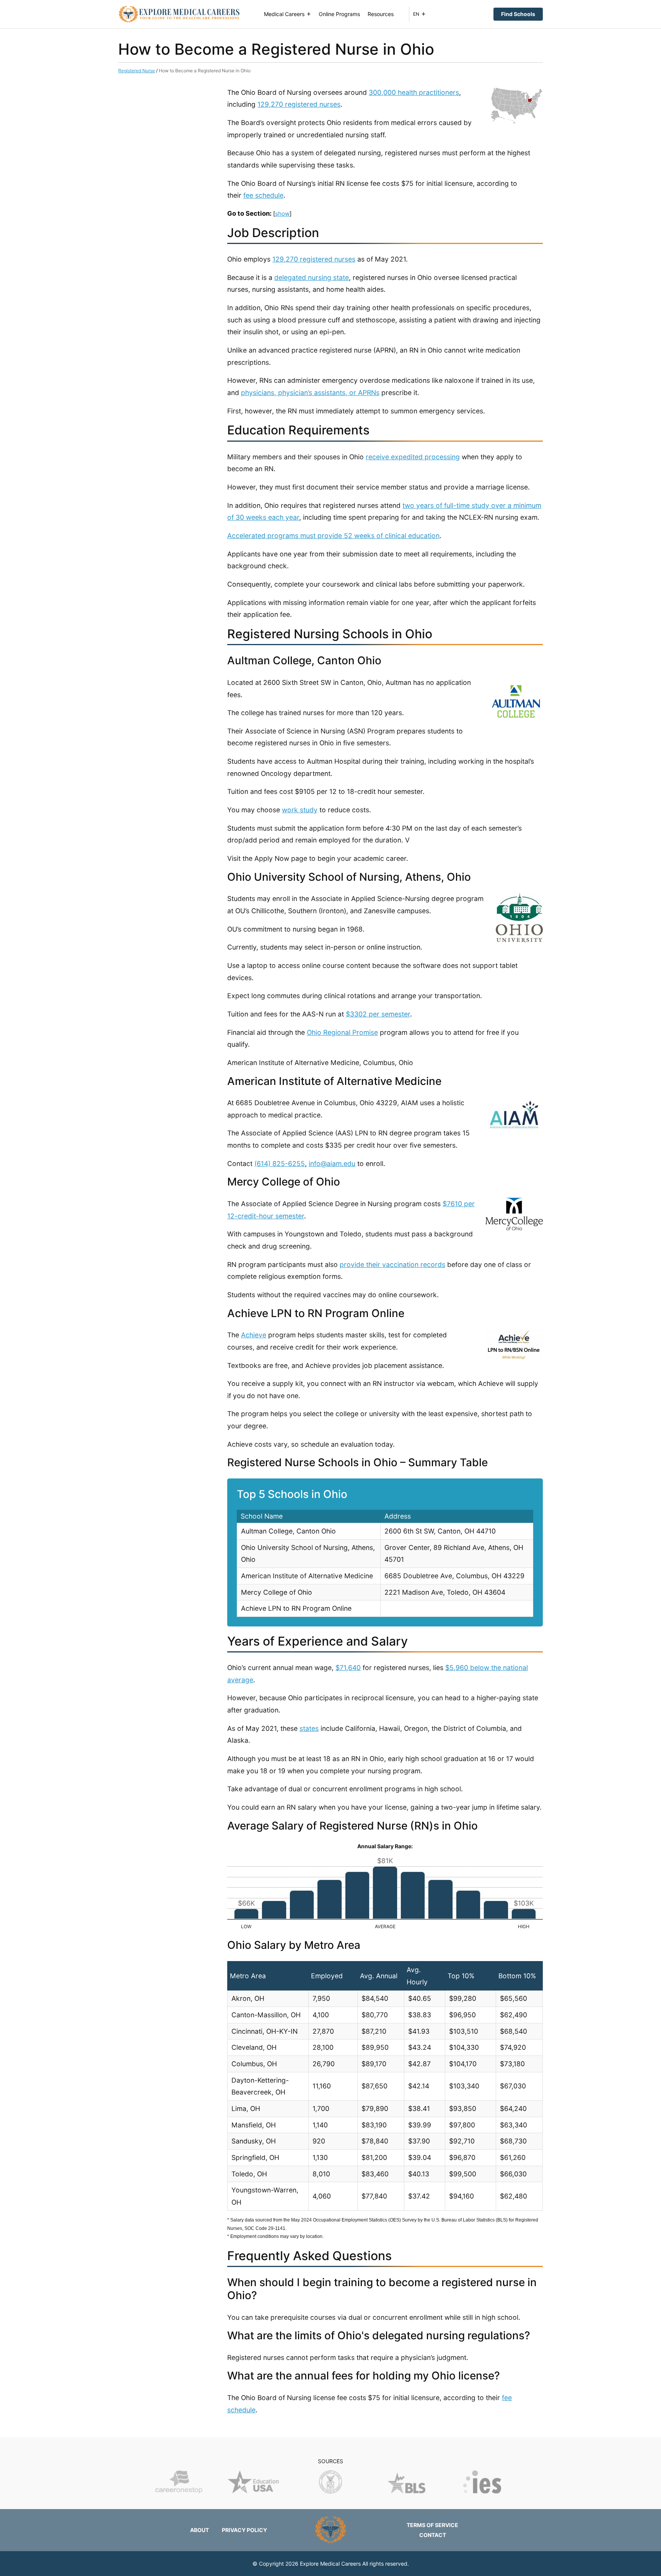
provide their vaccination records (392, 1264)
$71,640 (348, 1668)
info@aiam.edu (332, 1164)
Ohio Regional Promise (342, 1032)
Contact (433, 2535)
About (199, 2530)
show (282, 214)
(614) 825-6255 (280, 1164)
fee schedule (263, 195)
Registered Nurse (137, 71)
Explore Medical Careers (330, 2564)
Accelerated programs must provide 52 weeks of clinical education (333, 536)
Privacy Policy (244, 2530)
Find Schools (518, 14)
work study (300, 810)
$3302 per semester (378, 1014)
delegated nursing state (312, 277)
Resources (381, 14)
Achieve (254, 1335)
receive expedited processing (413, 457)
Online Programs (339, 14)
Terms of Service (432, 2525)
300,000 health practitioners (414, 92)
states (309, 1728)
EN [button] (416, 14)
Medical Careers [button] (284, 14)
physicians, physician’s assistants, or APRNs (310, 393)
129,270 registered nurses (299, 104)
